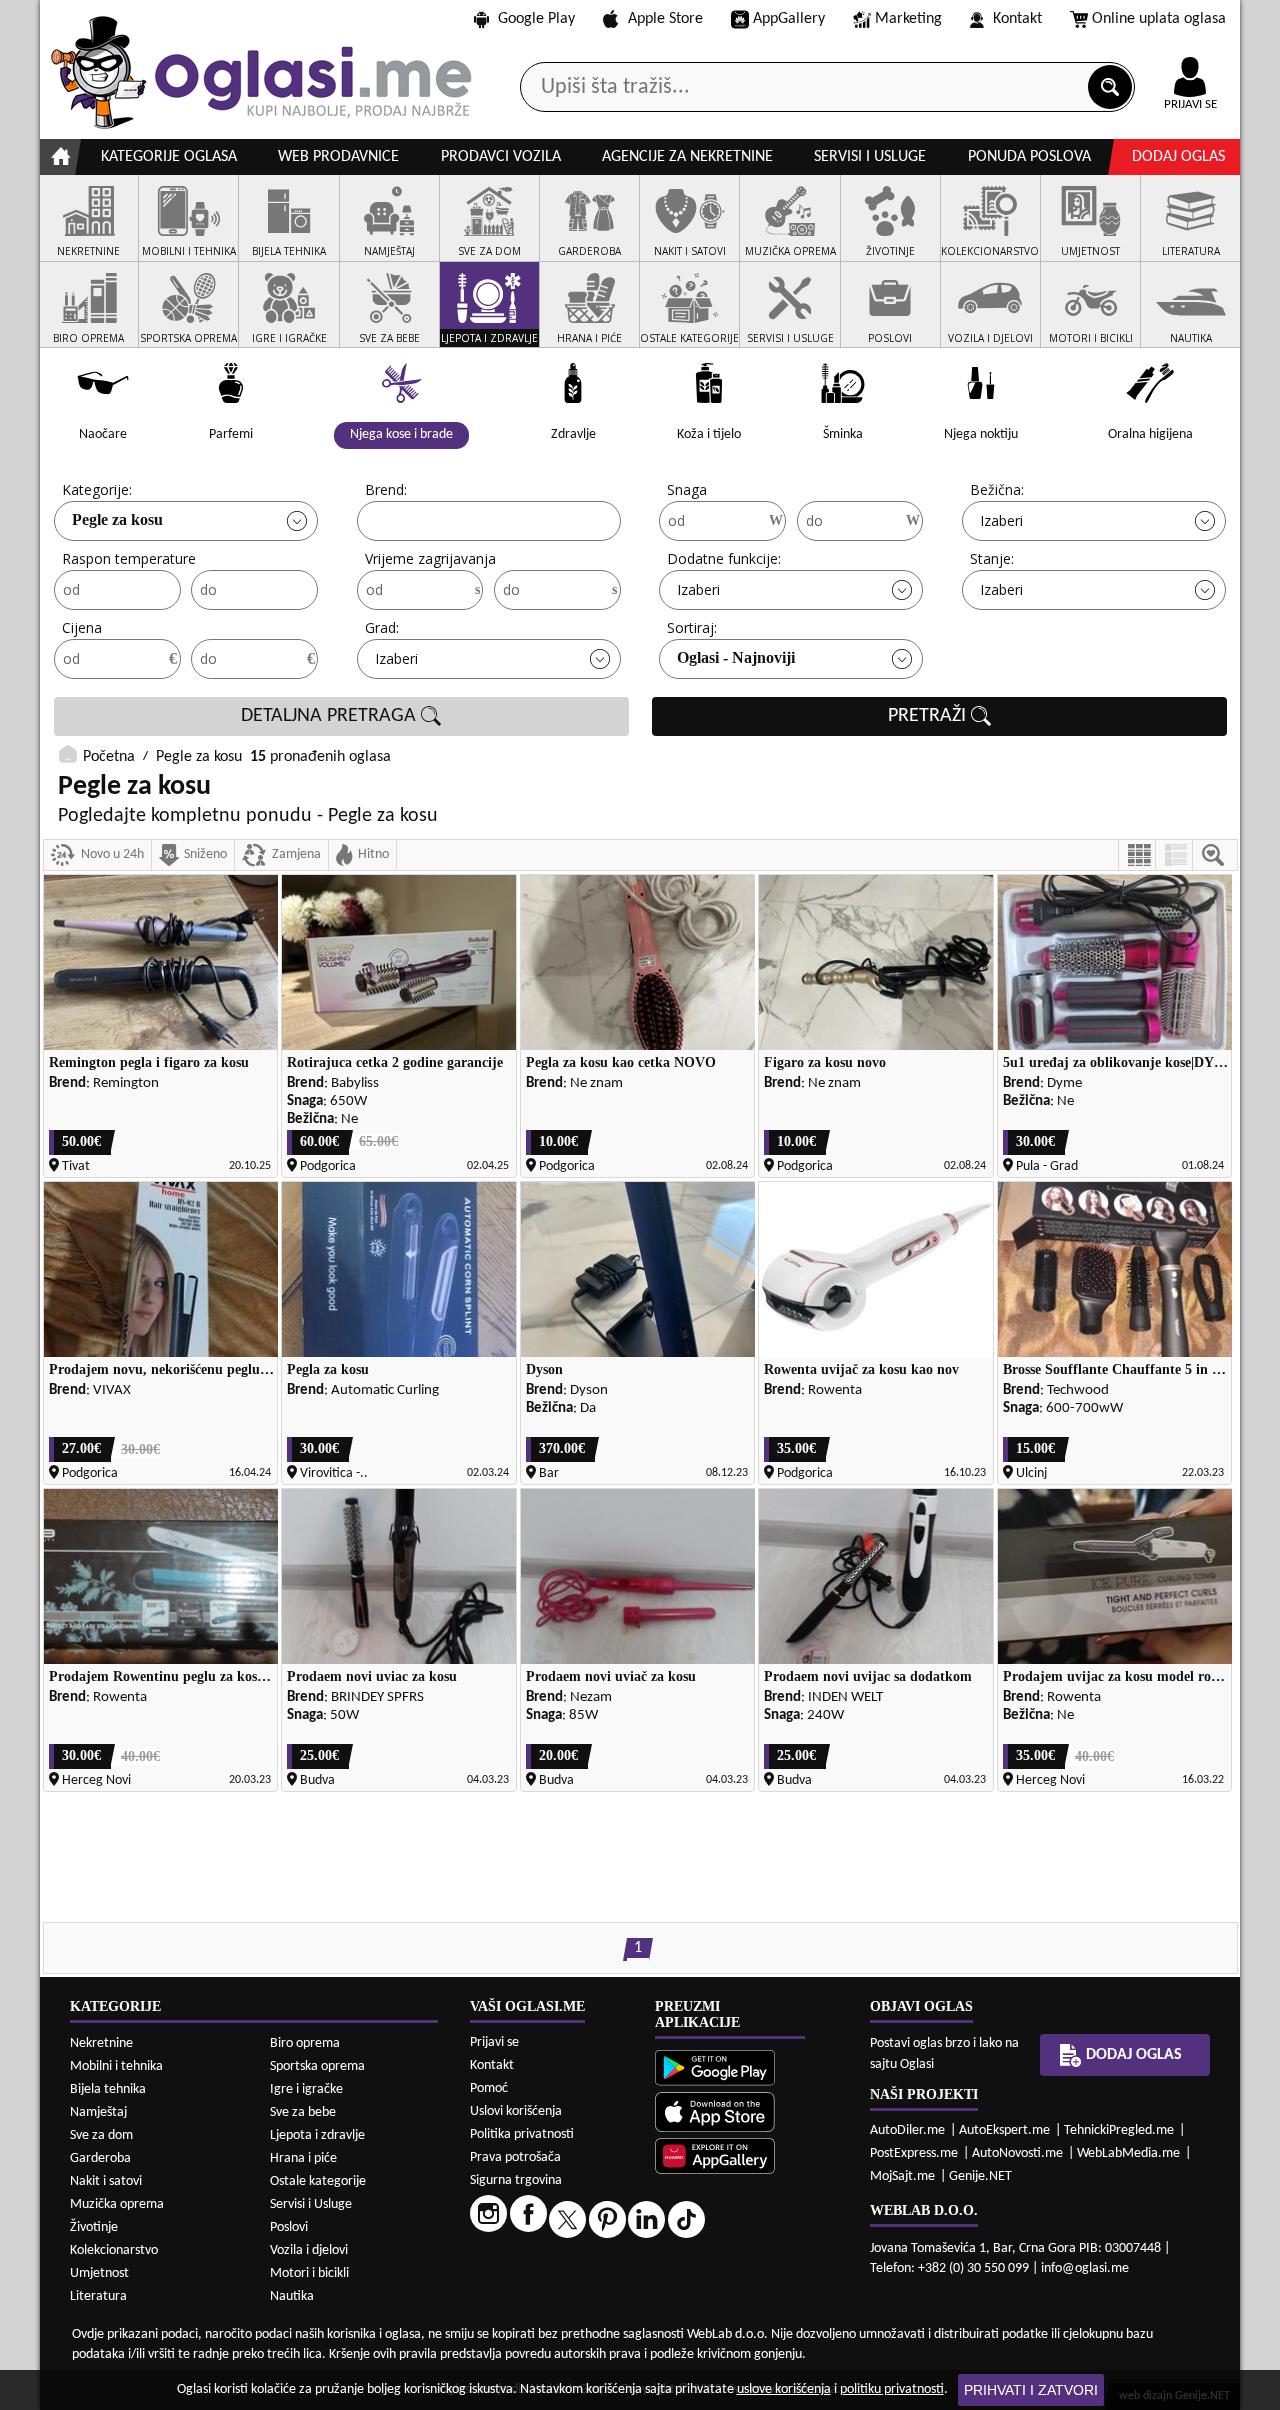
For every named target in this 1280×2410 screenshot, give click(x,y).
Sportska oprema (317, 2066)
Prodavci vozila (501, 157)
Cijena (82, 627)
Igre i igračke (306, 2089)
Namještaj (98, 2112)
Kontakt (1017, 19)
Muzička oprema (117, 2204)
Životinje (94, 2227)
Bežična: (997, 489)
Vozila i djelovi (309, 2250)
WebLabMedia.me (1128, 2153)
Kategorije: (97, 489)
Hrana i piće (303, 2158)
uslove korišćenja (784, 2389)
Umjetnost (99, 2273)
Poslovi (289, 2227)
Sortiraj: (692, 627)
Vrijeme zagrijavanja (430, 558)
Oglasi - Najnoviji (736, 657)
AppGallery (789, 19)
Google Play (536, 19)
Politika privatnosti (522, 2134)
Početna (109, 757)
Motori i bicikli (309, 2273)
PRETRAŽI (929, 716)
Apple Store (665, 19)
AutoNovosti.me (1017, 2153)
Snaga (687, 489)
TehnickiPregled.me (1119, 2130)
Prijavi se (494, 2042)
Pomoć (489, 2088)
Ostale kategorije (318, 2181)
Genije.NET (980, 2176)
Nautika (292, 2296)
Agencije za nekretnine (687, 157)
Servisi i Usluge (311, 2204)
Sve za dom (101, 2135)
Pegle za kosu (117, 519)
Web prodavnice (338, 157)
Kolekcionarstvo (114, 2250)
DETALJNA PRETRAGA (331, 716)
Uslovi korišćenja (516, 2111)
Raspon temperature (129, 558)
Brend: (386, 489)
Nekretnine (101, 2043)
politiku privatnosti (892, 2389)
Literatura (98, 2296)
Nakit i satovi (106, 2181)
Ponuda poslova (1029, 157)
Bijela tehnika (108, 2089)
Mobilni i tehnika (116, 2066)
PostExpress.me (914, 2153)
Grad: (382, 627)
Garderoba (100, 2158)
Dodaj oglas (1178, 157)
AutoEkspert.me (1004, 2130)
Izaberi (1001, 520)
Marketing (908, 19)
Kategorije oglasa (169, 157)
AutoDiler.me (907, 2130)
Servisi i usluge (870, 157)
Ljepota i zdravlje (317, 2135)
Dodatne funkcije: (724, 558)
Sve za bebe (303, 2112)
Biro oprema (305, 2043)
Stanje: (992, 558)
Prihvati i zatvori (1031, 2390)
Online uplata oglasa (1159, 19)
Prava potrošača (515, 2157)
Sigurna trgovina (516, 2180)
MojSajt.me (902, 2176)
